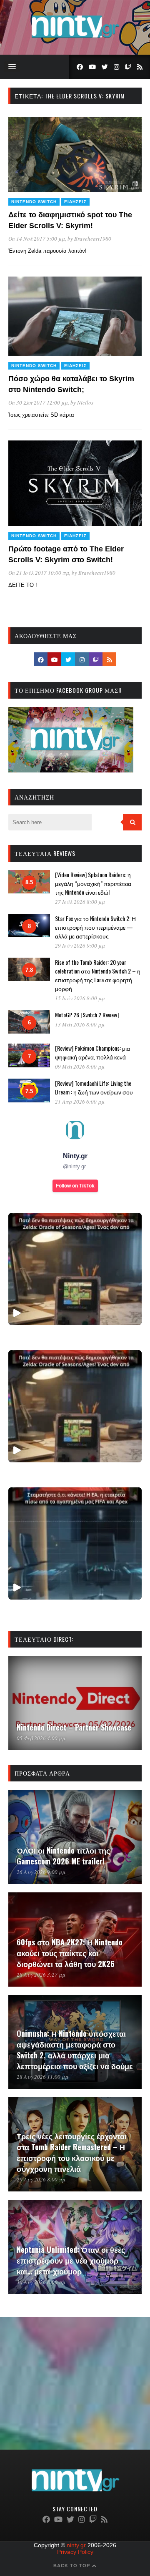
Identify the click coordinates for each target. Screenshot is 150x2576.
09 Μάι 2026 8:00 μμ (80, 1067)
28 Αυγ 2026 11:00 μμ (42, 2077)
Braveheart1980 (93, 239)
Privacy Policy (75, 2552)
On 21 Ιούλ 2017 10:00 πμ (39, 573)
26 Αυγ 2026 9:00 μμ (41, 1872)
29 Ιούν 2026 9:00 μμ (80, 946)
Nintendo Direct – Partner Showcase (74, 1727)
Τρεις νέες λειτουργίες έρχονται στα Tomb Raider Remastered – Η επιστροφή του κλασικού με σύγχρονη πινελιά (72, 2152)
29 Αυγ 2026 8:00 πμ (41, 2179)
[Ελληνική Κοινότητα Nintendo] (75, 39)
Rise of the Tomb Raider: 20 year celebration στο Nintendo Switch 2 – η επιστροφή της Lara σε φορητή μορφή (98, 975)
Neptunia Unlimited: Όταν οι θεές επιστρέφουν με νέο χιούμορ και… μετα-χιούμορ (71, 2260)
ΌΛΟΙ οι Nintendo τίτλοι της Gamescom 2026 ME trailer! (63, 1856)
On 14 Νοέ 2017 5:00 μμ (37, 239)
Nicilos (85, 402)
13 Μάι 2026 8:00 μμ (80, 1024)
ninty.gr (76, 2545)
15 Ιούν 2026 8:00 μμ (80, 998)
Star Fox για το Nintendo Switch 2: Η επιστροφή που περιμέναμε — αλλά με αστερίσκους (95, 927)
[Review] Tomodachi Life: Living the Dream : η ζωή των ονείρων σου (94, 1087)
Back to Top (72, 2566)
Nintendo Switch (34, 202)
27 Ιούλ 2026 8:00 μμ (80, 902)
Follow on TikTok (75, 1186)
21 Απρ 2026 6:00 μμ (80, 1102)
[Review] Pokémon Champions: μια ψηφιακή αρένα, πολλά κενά (92, 1052)
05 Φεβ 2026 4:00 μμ (41, 1738)
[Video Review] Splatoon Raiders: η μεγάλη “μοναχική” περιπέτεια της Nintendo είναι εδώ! (93, 883)
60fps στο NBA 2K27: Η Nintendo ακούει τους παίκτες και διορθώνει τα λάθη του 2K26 (70, 1953)
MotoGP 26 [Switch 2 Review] (87, 1015)
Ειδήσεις (75, 202)
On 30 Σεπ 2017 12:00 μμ (38, 402)
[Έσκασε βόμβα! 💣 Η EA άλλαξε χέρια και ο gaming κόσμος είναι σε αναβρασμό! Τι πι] (75, 1543)
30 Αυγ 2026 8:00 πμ (41, 2282)
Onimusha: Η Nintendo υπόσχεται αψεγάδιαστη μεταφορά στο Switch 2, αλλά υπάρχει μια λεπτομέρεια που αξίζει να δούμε (75, 2050)
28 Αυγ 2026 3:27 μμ (41, 1975)
